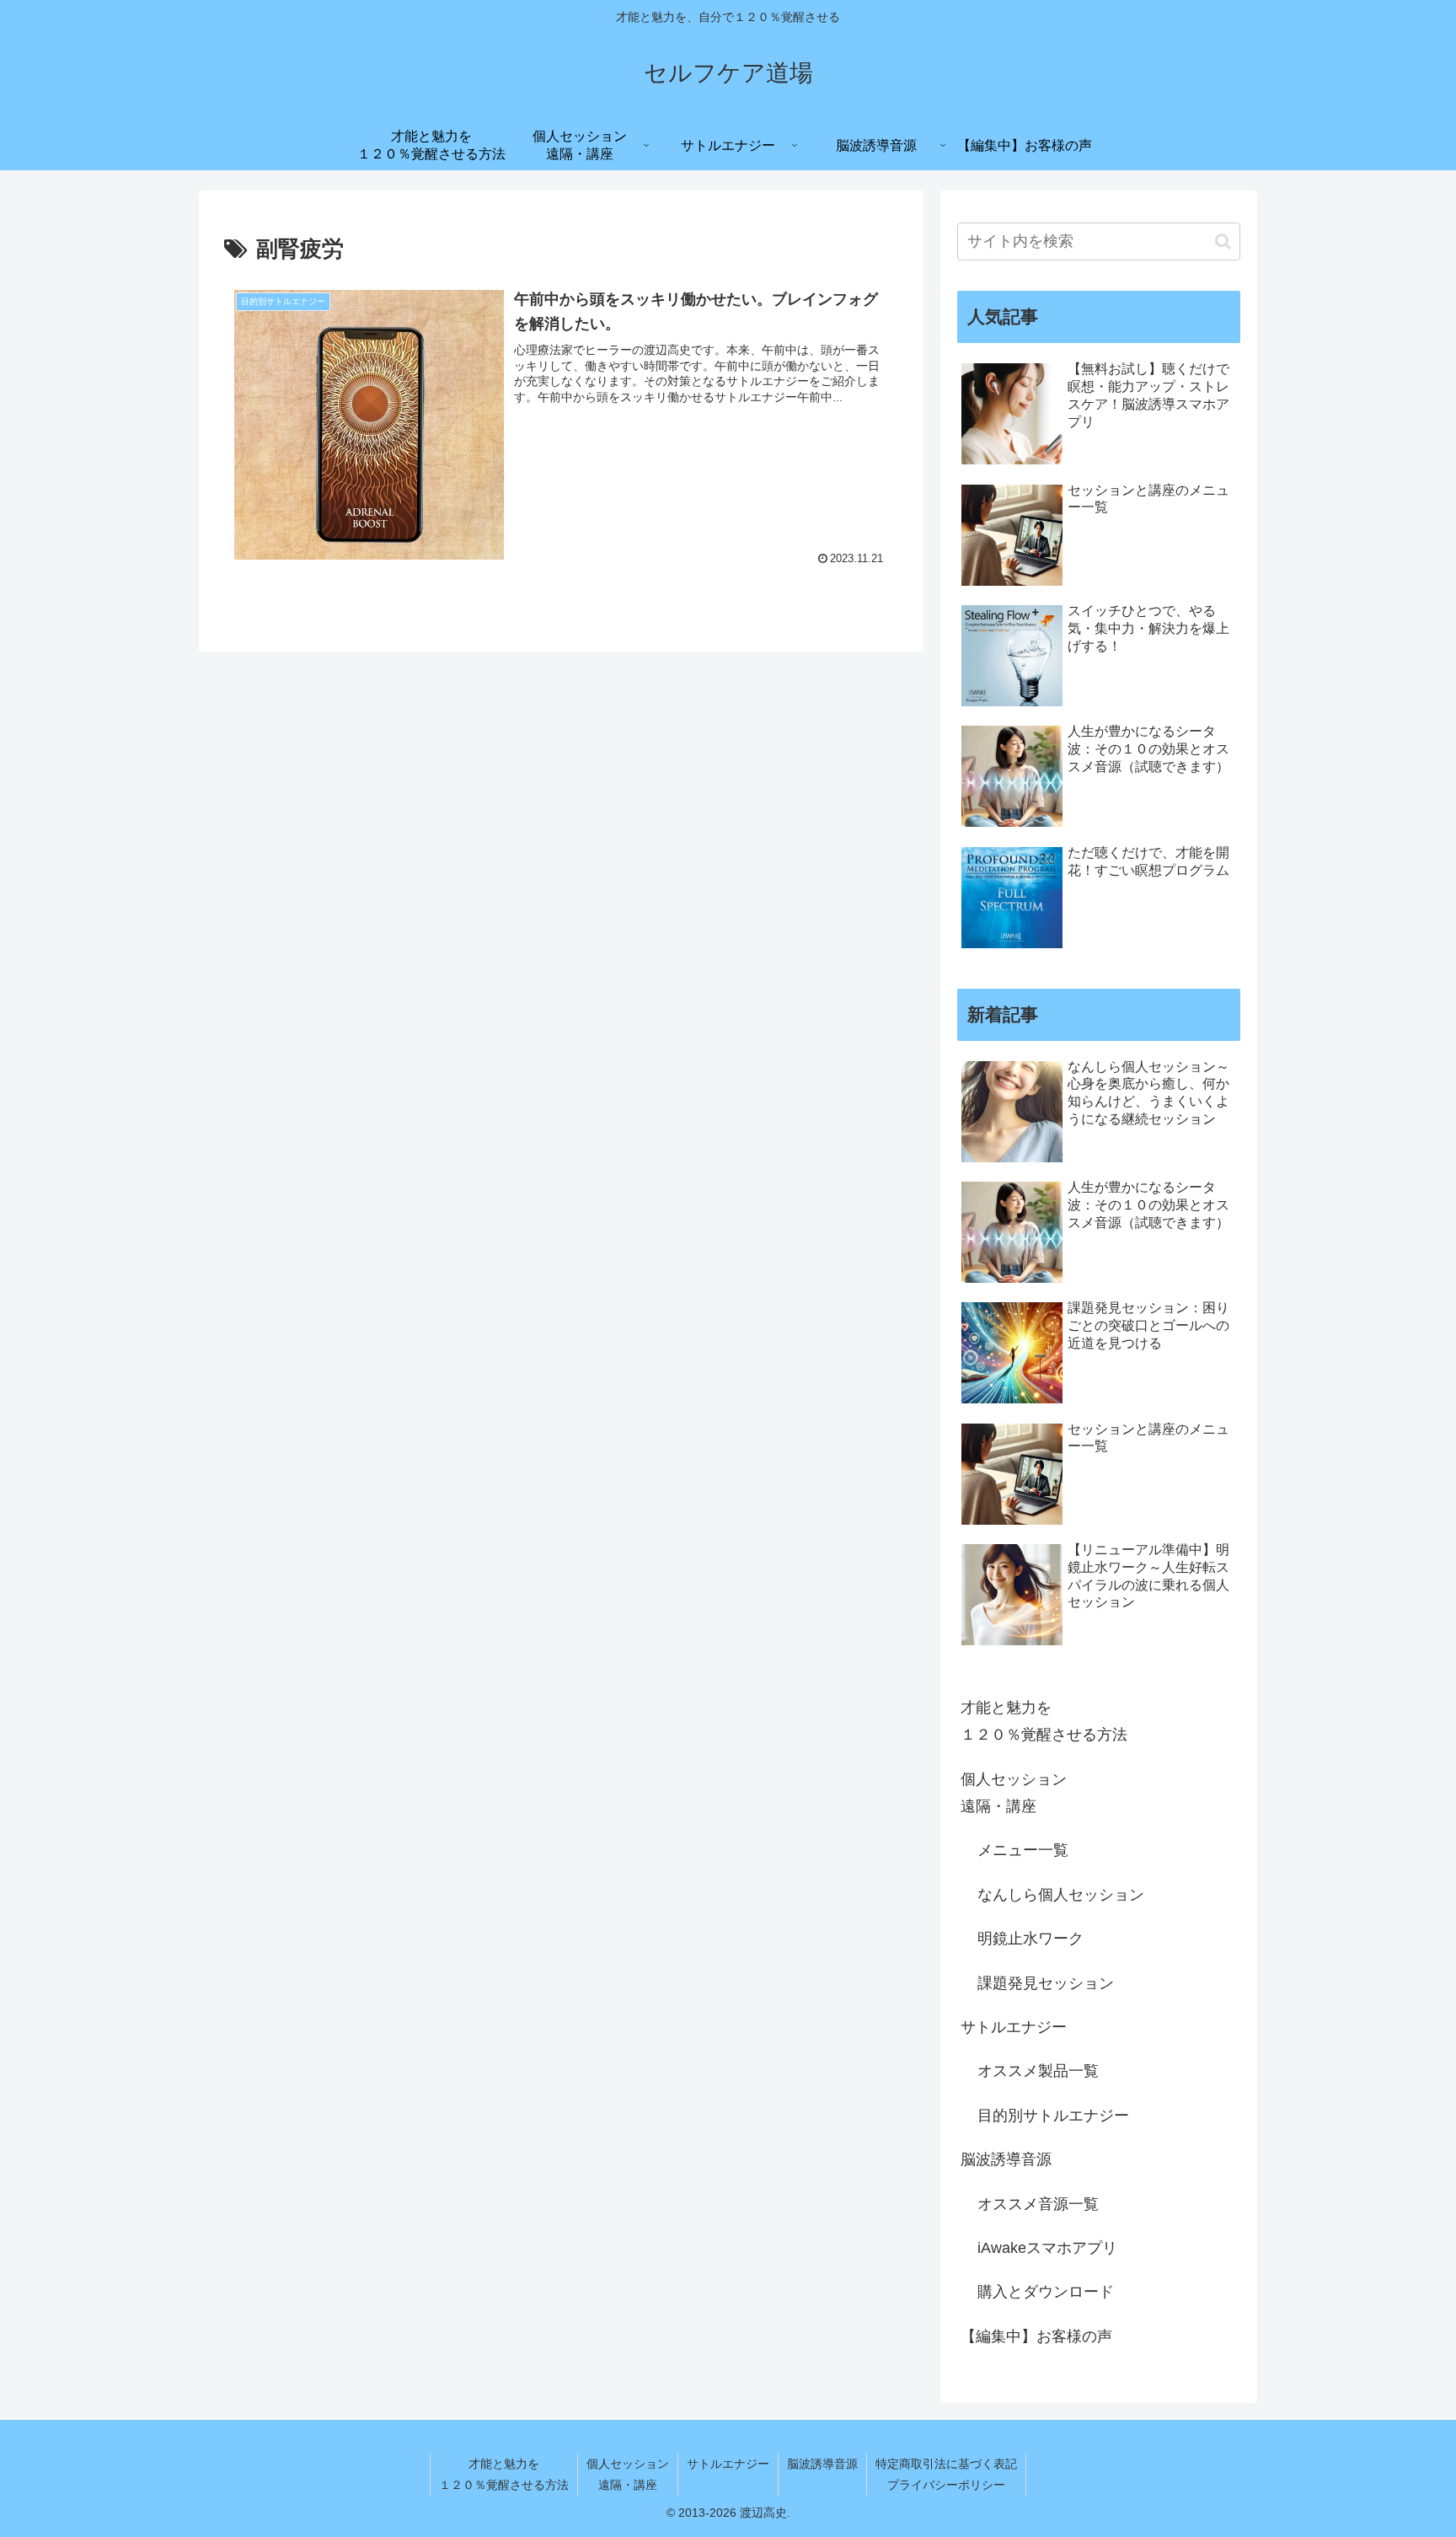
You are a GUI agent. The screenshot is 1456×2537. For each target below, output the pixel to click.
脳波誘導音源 (1006, 2159)
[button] (1223, 241)
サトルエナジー (1014, 2027)
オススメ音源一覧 (1038, 2204)
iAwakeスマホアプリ (1047, 2248)
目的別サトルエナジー (1053, 2116)
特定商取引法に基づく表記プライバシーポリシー (946, 2474)
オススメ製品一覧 (1038, 2071)
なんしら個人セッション (1061, 1895)
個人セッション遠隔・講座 (1014, 1793)
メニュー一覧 (1023, 1850)
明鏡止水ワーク (1030, 1939)
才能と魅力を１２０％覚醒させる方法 (1044, 1721)
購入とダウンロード (1046, 2292)
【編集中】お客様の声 (1036, 2336)
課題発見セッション (1046, 1983)
